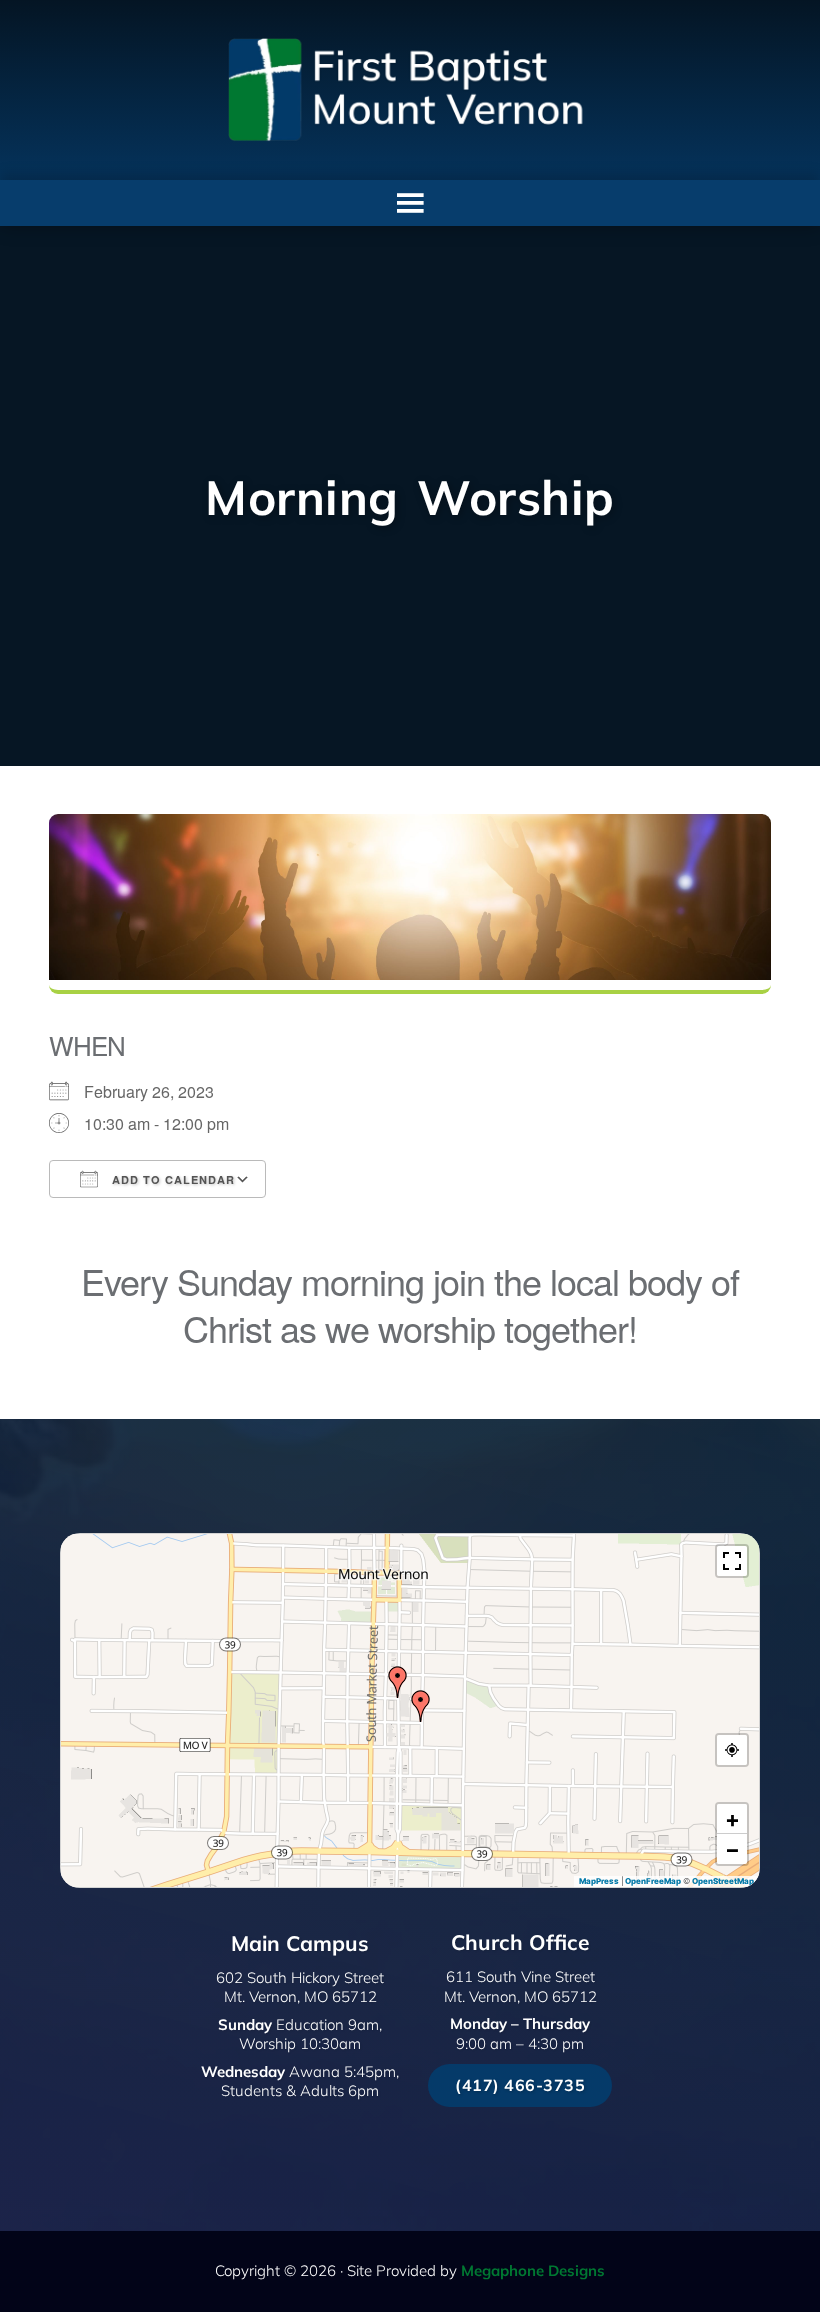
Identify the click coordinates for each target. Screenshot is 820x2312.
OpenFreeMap (653, 1881)
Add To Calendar (171, 1179)
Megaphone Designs (533, 2270)
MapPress (599, 1881)
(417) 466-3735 (520, 2085)
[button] (421, 1706)
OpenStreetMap (723, 1881)
